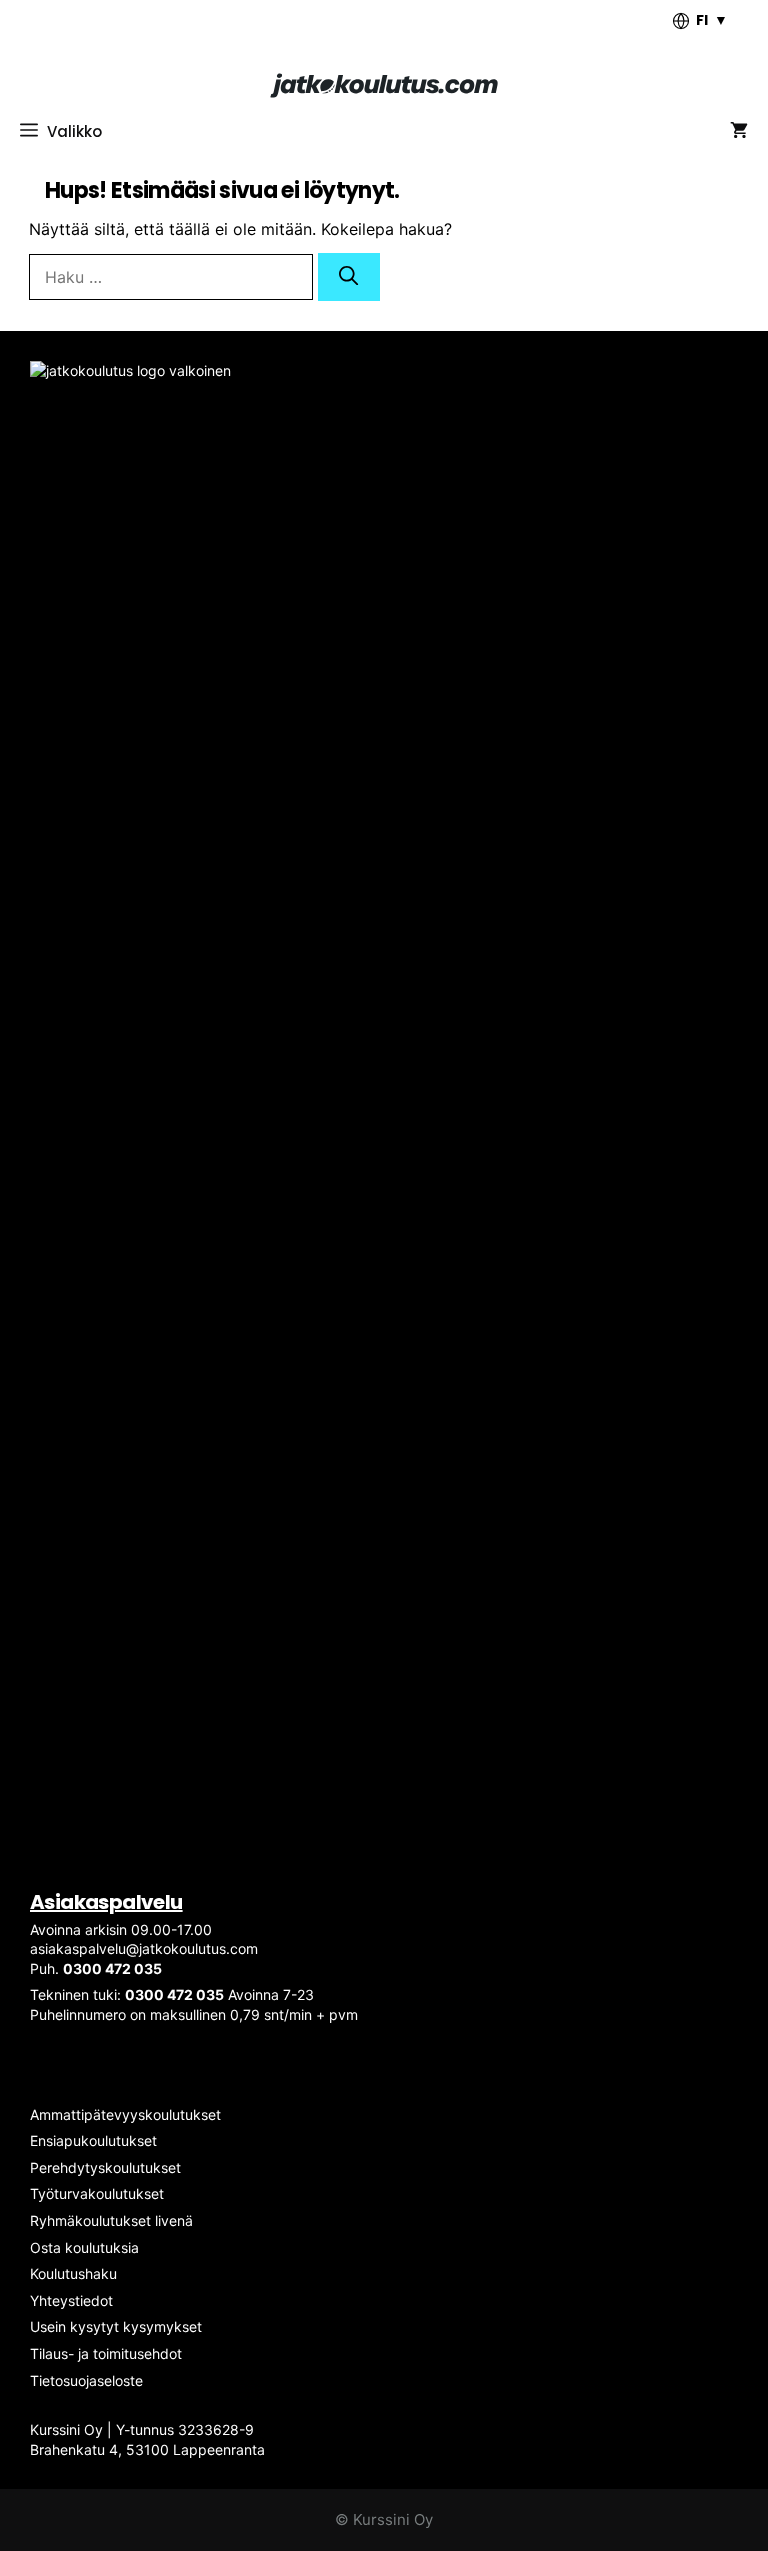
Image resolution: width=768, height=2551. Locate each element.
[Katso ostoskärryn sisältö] (739, 131)
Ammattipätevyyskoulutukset (125, 2114)
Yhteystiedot (71, 2300)
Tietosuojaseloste (86, 2380)
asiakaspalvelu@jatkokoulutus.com (144, 1948)
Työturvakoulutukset (97, 2193)
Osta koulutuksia (84, 2247)
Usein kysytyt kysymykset (116, 2326)
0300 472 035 (112, 1968)
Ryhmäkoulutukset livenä (111, 2220)
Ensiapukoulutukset (93, 2140)
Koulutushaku (73, 2273)
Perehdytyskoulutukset (105, 2167)
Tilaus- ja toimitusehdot (106, 2353)
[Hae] (348, 277)
